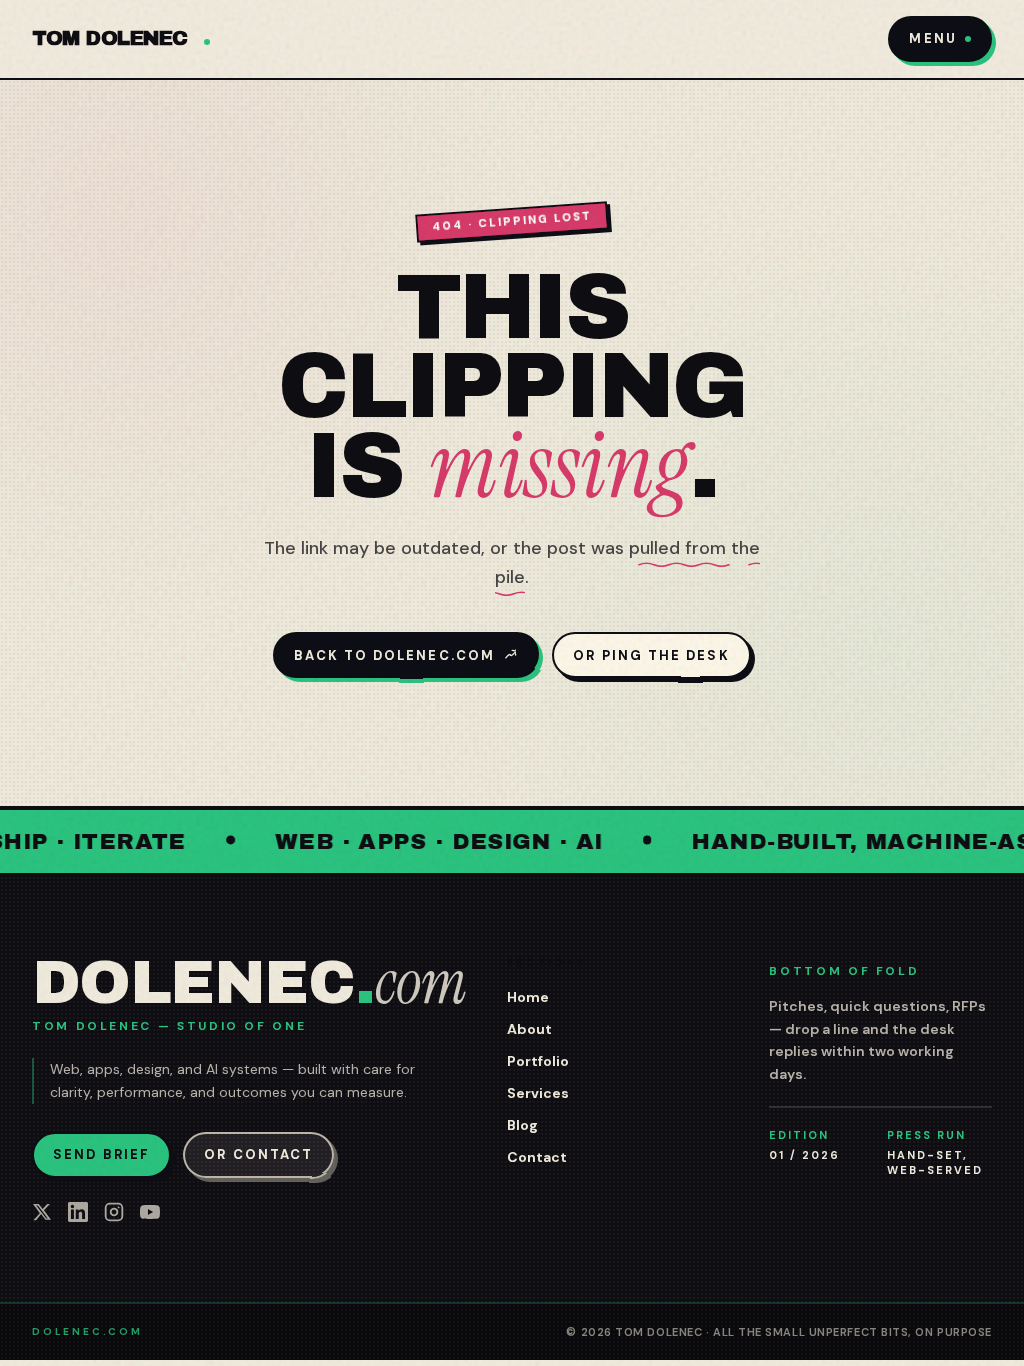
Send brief (101, 1154)
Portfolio (538, 1061)
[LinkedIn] (78, 1212)
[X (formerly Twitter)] (42, 1212)
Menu (932, 38)
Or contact (258, 1154)
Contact (537, 1157)
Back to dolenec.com (394, 655)
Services (538, 1093)
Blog (522, 1125)
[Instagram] (114, 1212)
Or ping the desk (651, 655)
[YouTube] (150, 1212)
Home (528, 997)
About (529, 1029)
